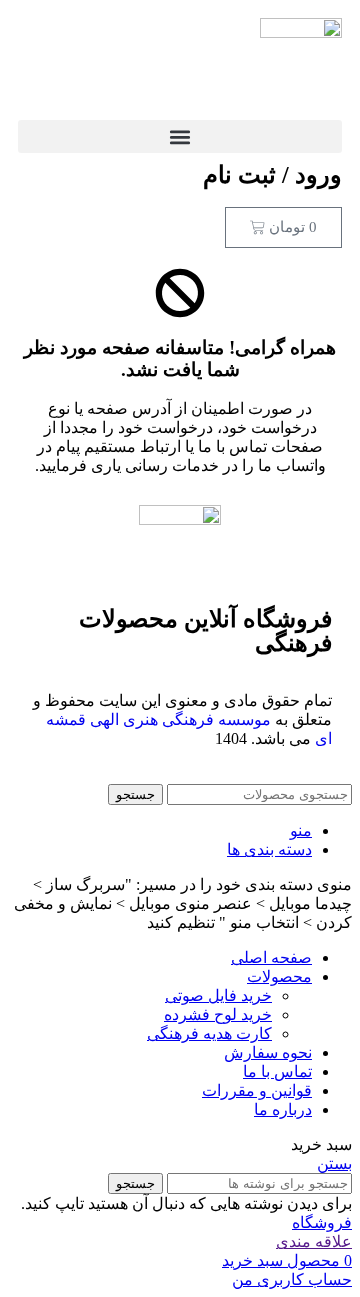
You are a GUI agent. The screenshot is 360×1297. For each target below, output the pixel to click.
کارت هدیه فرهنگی (209, 1033)
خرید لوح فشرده (218, 1014)
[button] (180, 136)
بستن (334, 1163)
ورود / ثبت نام (272, 175)
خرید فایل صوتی (218, 995)
